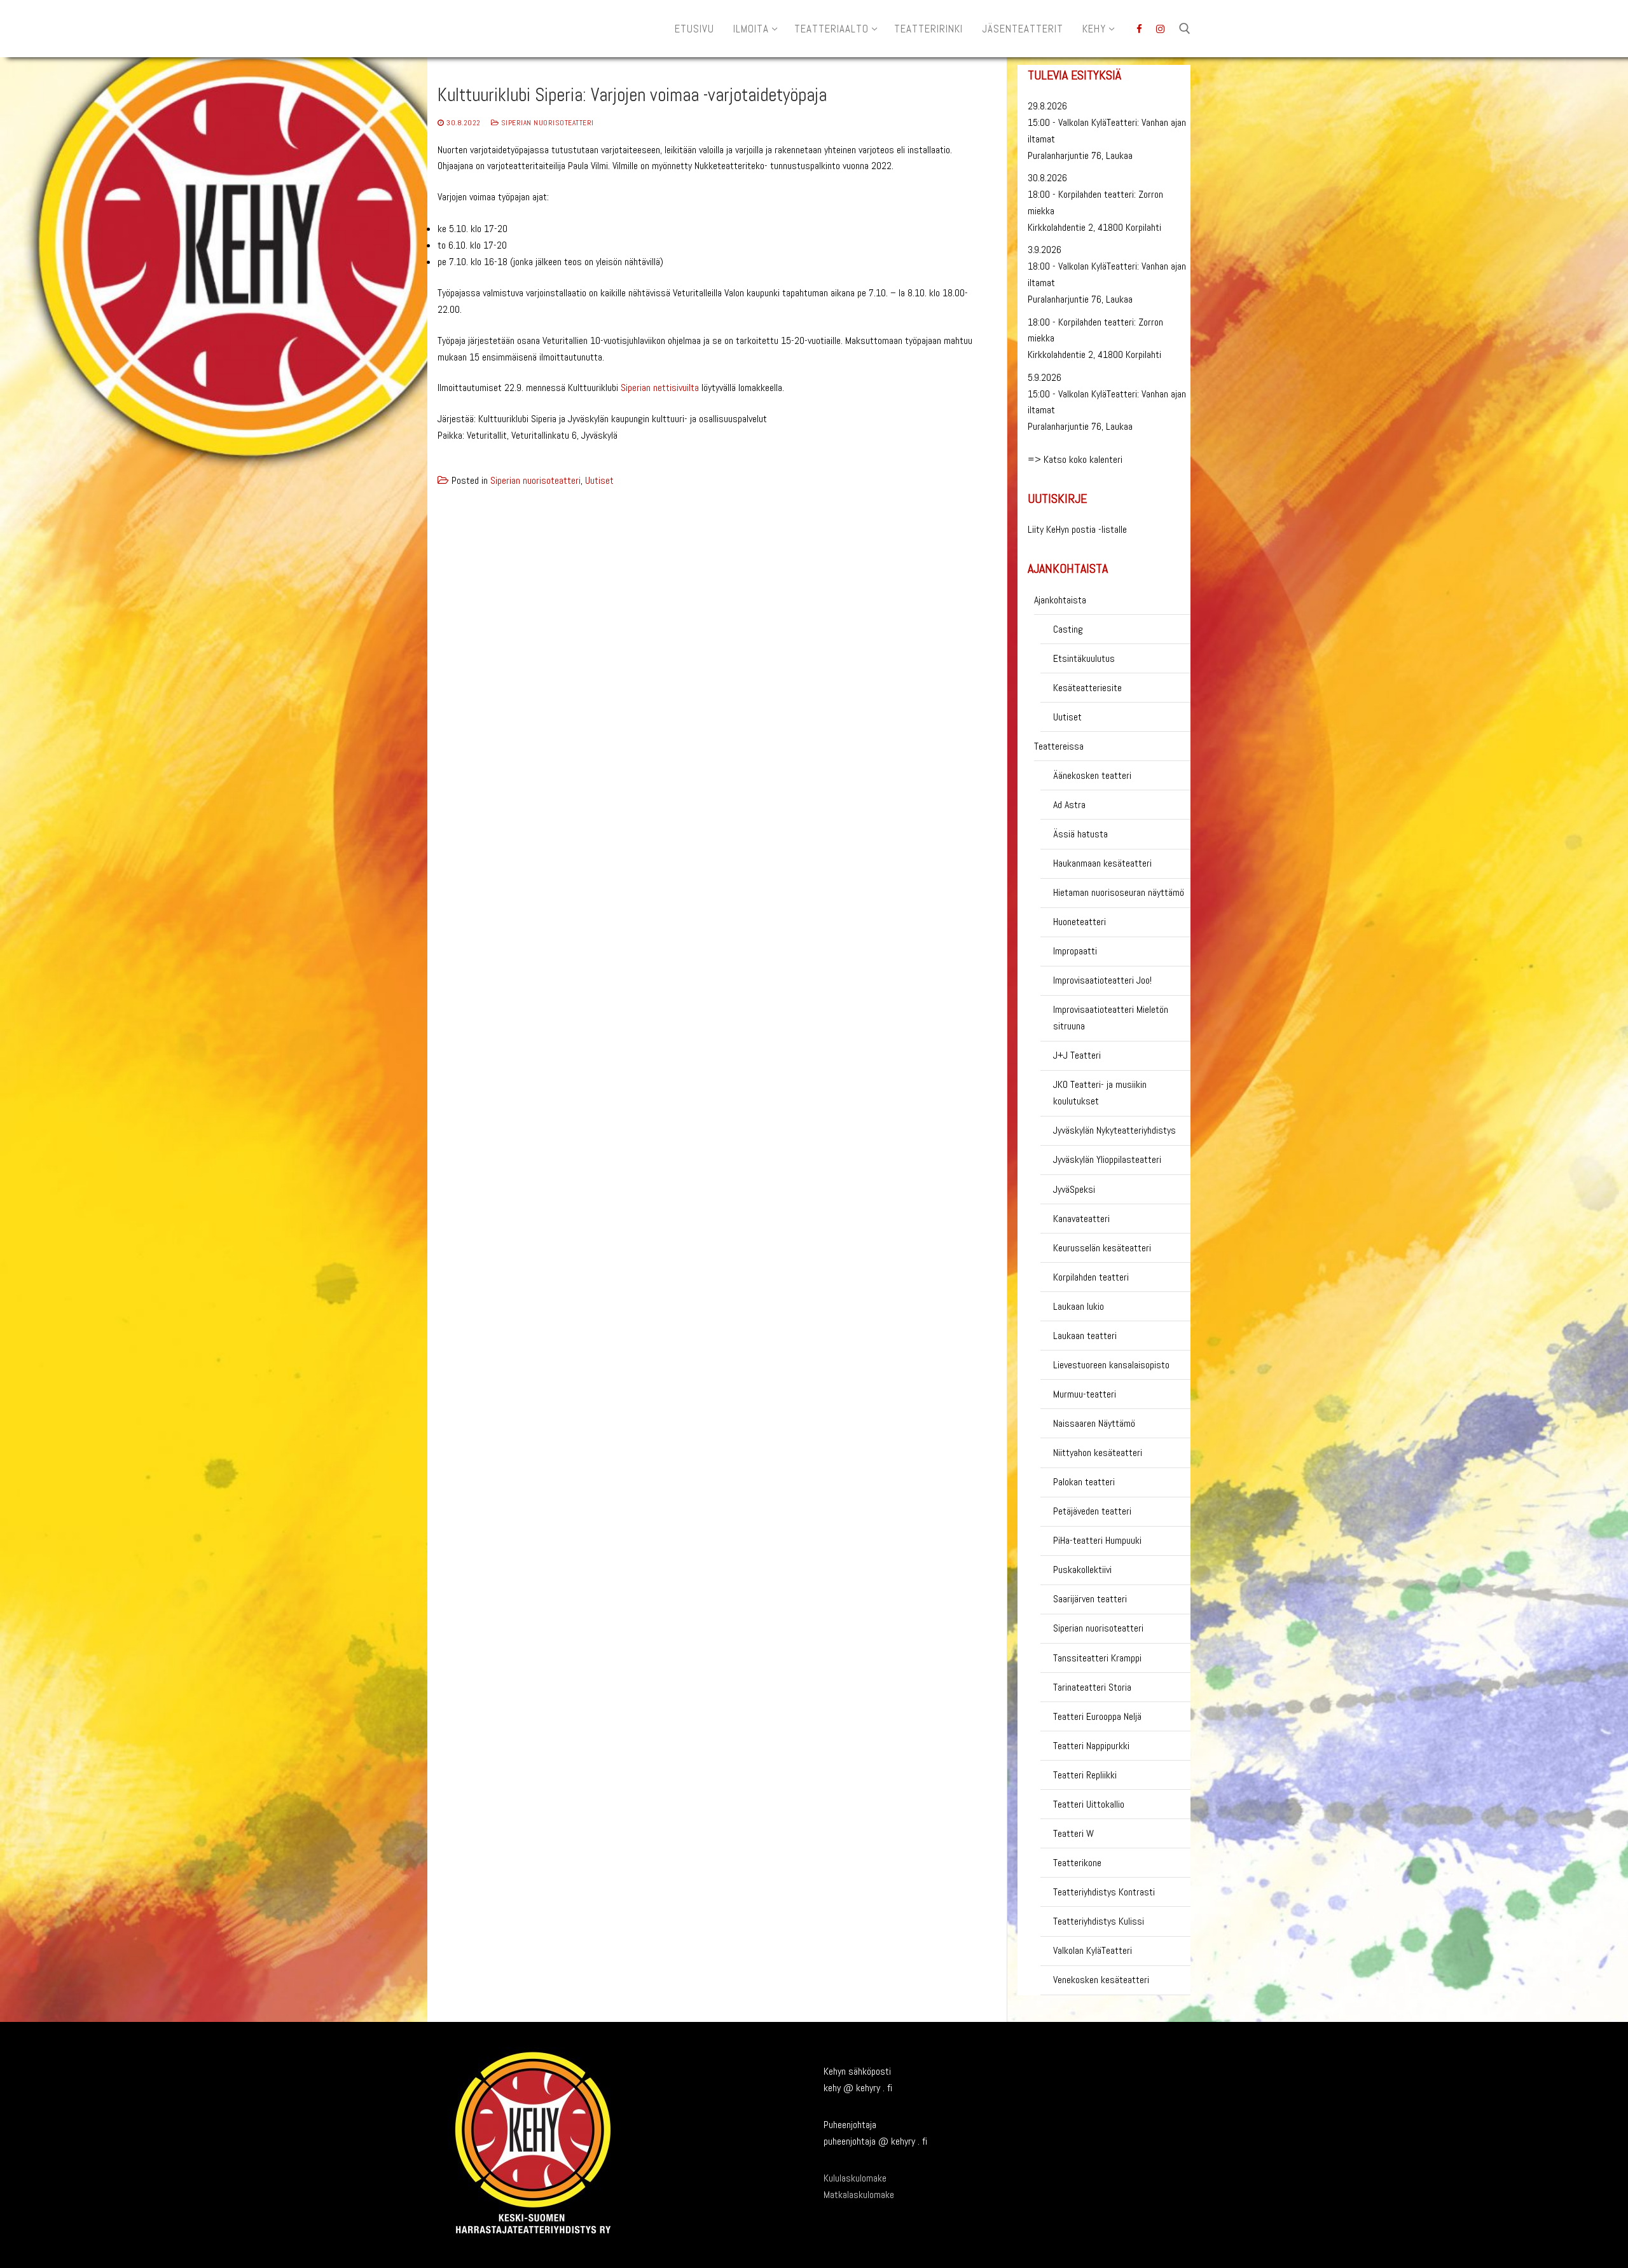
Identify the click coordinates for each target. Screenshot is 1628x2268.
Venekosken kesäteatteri (1101, 1980)
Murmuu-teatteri (1085, 1394)
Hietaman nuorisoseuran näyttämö (1119, 892)
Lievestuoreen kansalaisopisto (1111, 1365)
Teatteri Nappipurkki (1091, 1746)
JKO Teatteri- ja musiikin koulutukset (1100, 1093)
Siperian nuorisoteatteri (546, 123)
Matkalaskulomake (859, 2195)
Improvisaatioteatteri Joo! (1102, 980)
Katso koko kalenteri (1083, 459)
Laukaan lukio (1079, 1306)
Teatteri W (1073, 1833)
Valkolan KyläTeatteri (1093, 1950)
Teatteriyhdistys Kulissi (1099, 1921)
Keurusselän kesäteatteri (1102, 1248)
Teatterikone (1077, 1863)
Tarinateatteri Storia (1092, 1687)
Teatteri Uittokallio (1089, 1804)
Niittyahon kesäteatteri (1098, 1453)
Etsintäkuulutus (1084, 658)
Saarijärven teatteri (1090, 1599)
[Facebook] (1139, 29)
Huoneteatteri (1080, 922)
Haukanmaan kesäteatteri (1102, 863)
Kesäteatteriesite (1087, 688)
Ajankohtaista (1060, 600)
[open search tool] (1185, 29)
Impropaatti (1075, 951)
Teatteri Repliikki (1085, 1775)
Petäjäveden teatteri (1092, 1511)
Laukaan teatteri (1085, 1336)
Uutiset (599, 480)
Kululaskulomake (855, 2178)
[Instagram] (1160, 29)
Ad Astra (1069, 805)
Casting (1068, 629)
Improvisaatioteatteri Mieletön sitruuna (1111, 1018)
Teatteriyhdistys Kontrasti (1104, 1892)
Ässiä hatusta (1080, 834)
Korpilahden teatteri (1091, 1277)
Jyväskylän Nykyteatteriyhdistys (1114, 1130)
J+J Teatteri (1077, 1055)
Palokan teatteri (1084, 1482)
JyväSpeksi (1074, 1189)
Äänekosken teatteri (1092, 775)
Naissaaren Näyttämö (1094, 1423)
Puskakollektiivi (1082, 1570)
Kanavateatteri (1081, 1219)
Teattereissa (1059, 746)
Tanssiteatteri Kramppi (1097, 1658)
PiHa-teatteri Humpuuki (1097, 1540)
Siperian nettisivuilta (660, 388)
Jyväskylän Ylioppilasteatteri (1107, 1159)
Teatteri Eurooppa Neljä (1097, 1716)
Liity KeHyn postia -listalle (1077, 529)
